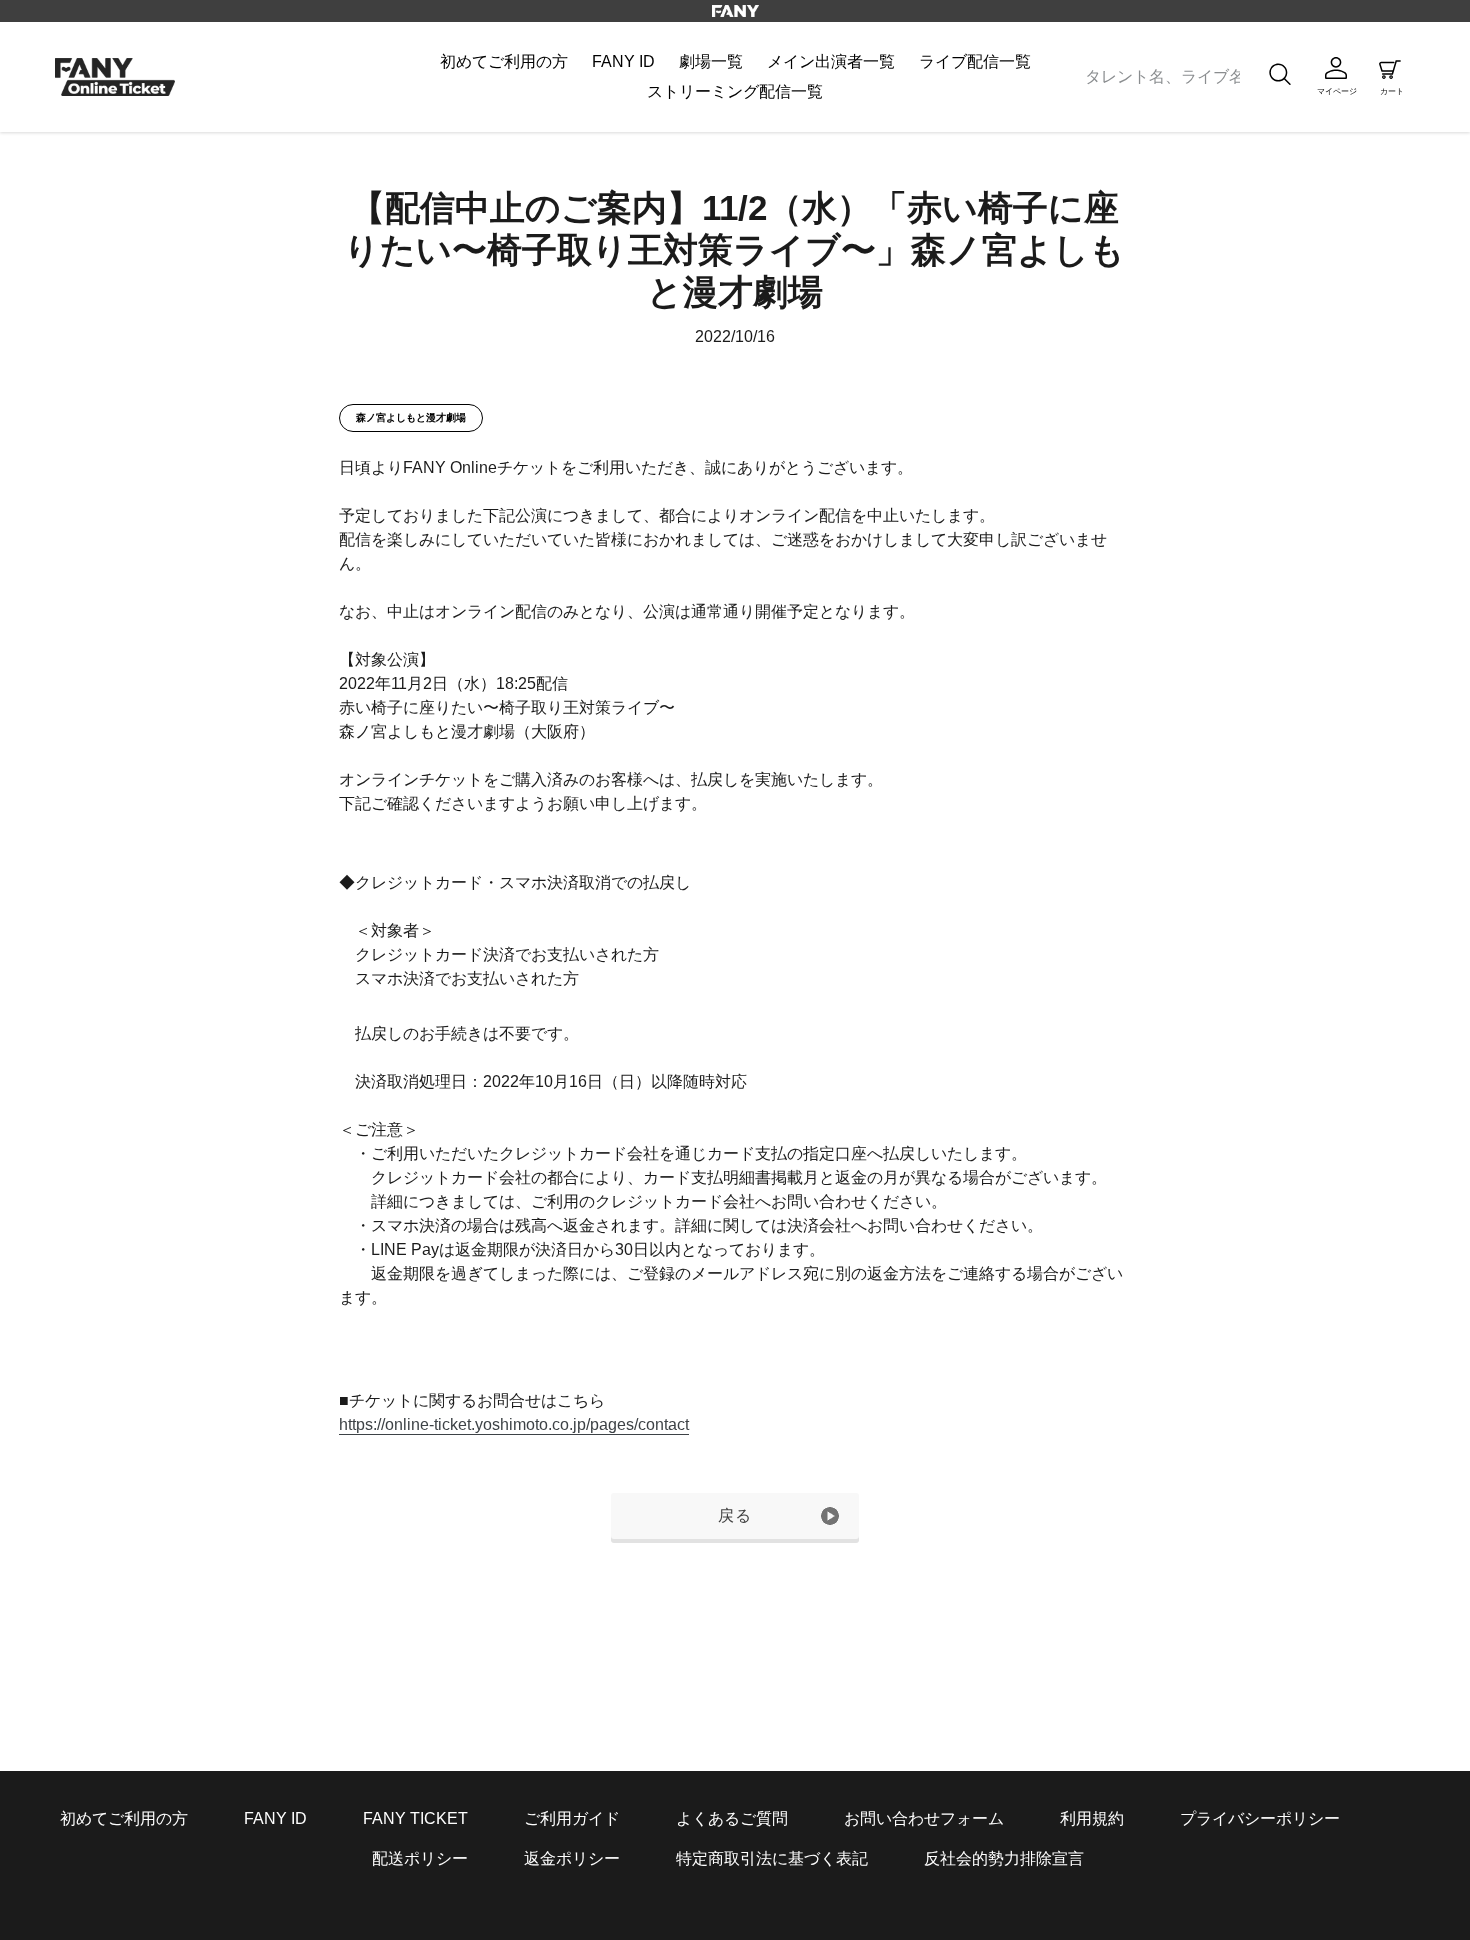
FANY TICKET (415, 1818)
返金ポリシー (572, 1858)
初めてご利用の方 (124, 1818)
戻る (735, 1515)
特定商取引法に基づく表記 (772, 1858)
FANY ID (275, 1818)
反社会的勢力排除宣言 (1004, 1858)
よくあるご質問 (732, 1818)
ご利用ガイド (572, 1818)
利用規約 (1092, 1818)
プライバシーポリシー (1260, 1818)
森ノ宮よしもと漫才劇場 (411, 417)
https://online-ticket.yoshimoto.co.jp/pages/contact (514, 1424)
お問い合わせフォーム (924, 1818)
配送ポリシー (420, 1858)
